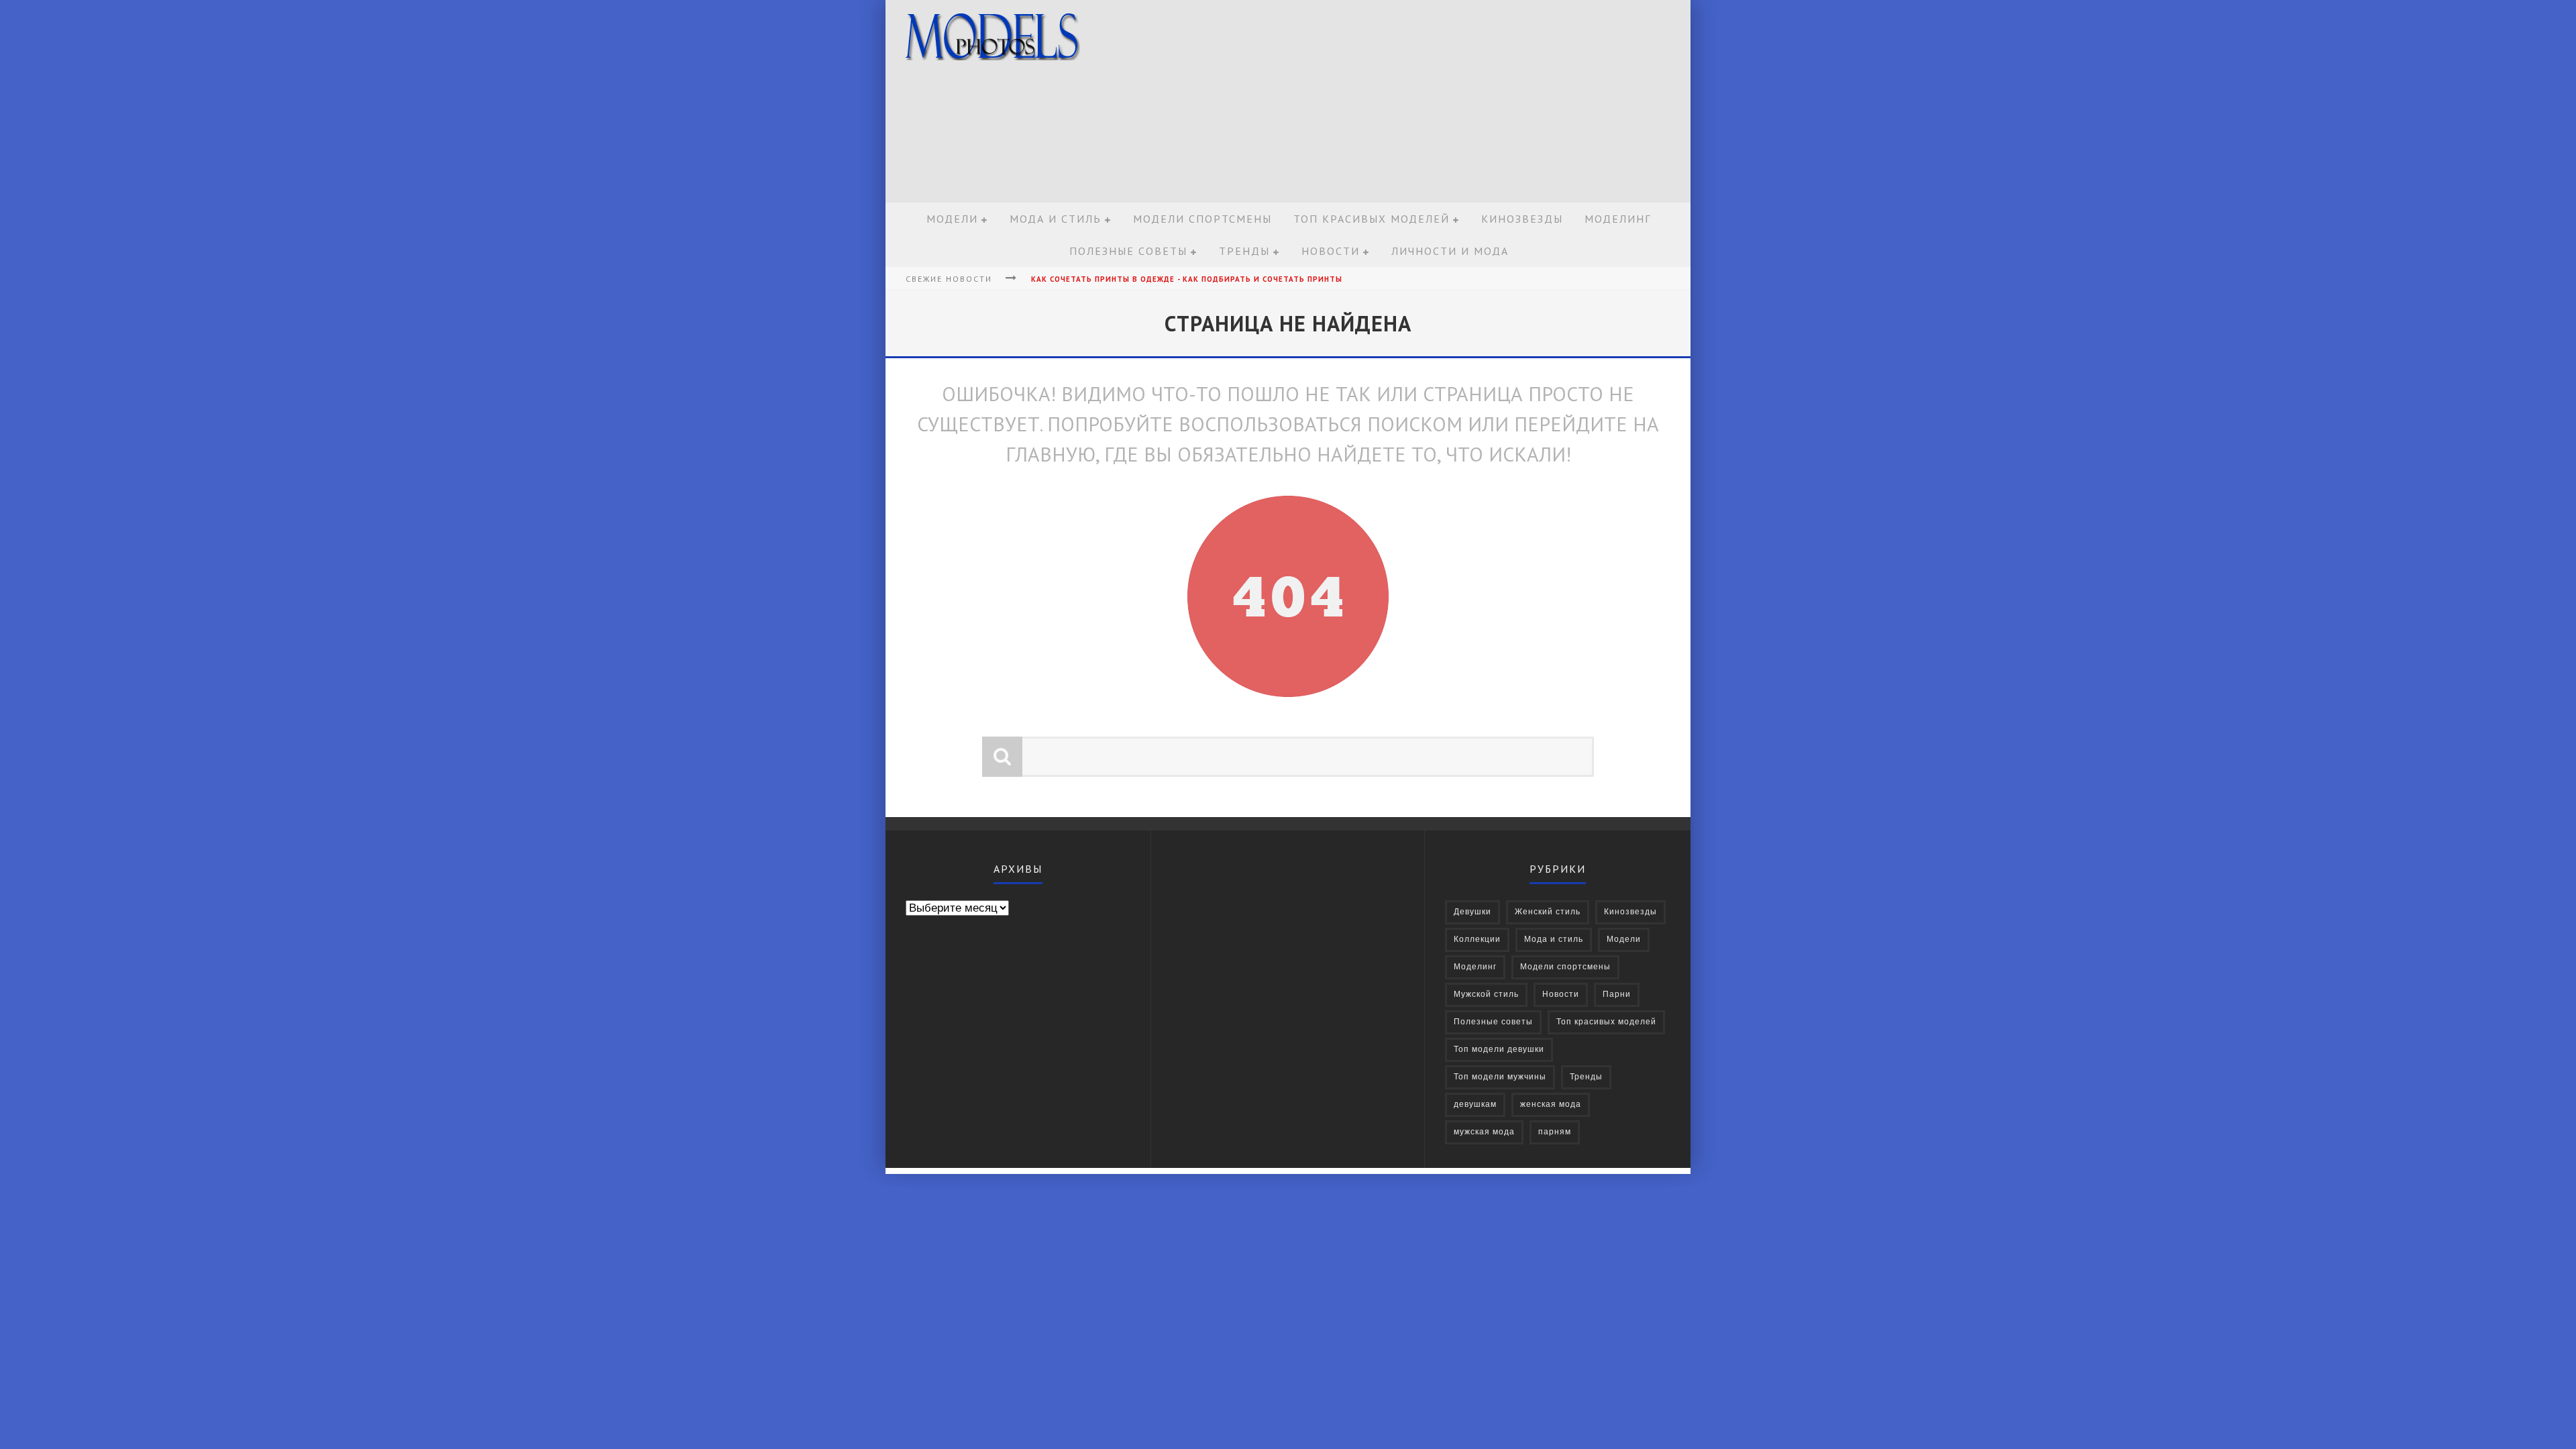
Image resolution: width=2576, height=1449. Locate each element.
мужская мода (1484, 1132)
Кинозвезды (1522, 219)
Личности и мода (1450, 251)
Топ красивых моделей (1372, 219)
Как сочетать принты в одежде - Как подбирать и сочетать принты (1187, 279)
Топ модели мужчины (1500, 1077)
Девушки (1472, 912)
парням (1555, 1132)
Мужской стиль (1486, 995)
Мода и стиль (1056, 219)
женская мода (1551, 1105)
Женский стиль (1548, 912)
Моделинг (1618, 219)
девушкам (1475, 1105)
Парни (1617, 995)
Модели (952, 219)
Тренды (1244, 251)
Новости (1331, 251)
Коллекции (1477, 940)
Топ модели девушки (1499, 1050)
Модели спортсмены (1202, 219)
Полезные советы (1128, 251)
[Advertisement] (1440, 102)
